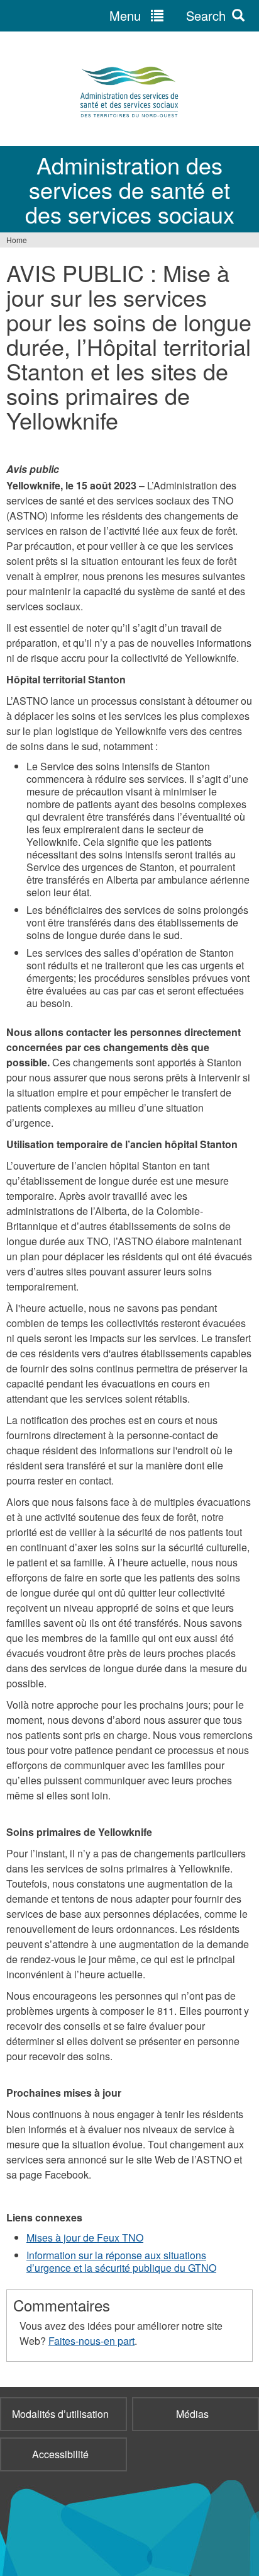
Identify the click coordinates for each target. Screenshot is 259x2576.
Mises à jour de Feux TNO (85, 2237)
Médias (192, 2414)
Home (17, 240)
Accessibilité (60, 2454)
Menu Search (168, 15)
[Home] (129, 92)
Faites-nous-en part (91, 2341)
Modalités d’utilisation (60, 2414)
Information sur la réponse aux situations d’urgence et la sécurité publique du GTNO (121, 2261)
